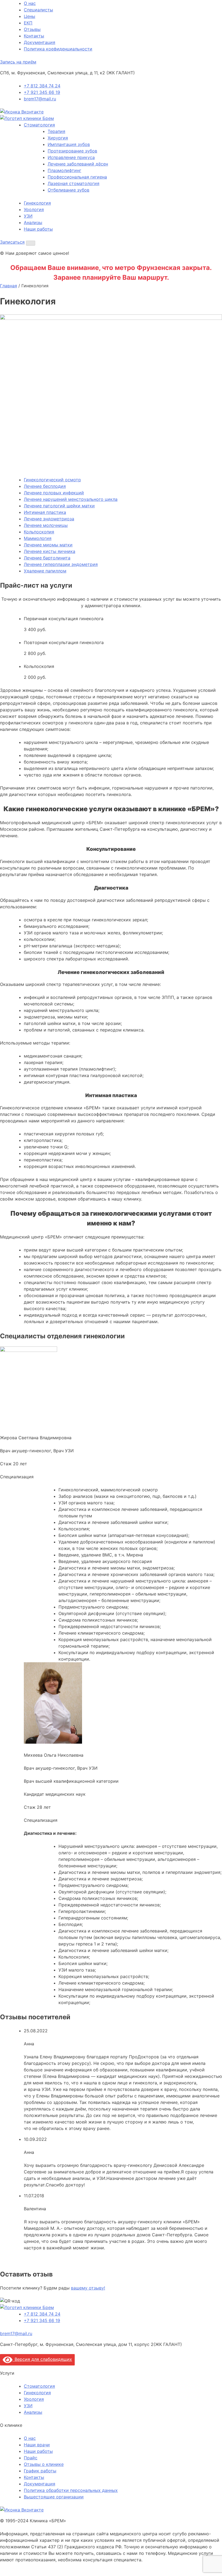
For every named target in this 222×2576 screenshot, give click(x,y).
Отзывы (32, 29)
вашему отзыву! (88, 2288)
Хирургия (58, 138)
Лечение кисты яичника (50, 551)
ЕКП (28, 23)
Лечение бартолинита (47, 558)
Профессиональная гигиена (77, 177)
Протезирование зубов (72, 151)
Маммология (38, 538)
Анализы (33, 222)
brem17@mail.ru (40, 99)
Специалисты (38, 10)
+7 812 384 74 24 (42, 86)
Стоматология (39, 125)
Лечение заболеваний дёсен (78, 164)
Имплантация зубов (69, 144)
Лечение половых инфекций (54, 493)
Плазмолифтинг (64, 170)
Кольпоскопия (39, 532)
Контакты (34, 36)
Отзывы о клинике (44, 2464)
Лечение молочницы (46, 525)
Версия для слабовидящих (42, 2359)
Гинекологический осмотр (52, 480)
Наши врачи (37, 2445)
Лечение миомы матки (48, 545)
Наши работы (38, 229)
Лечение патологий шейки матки (59, 506)
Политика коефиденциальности (58, 49)
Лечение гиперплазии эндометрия (61, 564)
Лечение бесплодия (45, 486)
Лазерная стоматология (74, 183)
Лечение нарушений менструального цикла (71, 499)
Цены (30, 16)
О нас (30, 3)
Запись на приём (18, 62)
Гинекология (37, 203)
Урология (34, 209)
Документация (40, 42)
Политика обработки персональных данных (71, 2490)
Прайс (31, 2458)
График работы (40, 2471)
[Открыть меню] (31, 243)
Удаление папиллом (45, 571)
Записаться (12, 242)
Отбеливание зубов (68, 190)
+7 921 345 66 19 (42, 92)
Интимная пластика (45, 512)
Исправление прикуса (71, 157)
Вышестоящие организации (54, 2497)
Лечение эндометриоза (49, 519)
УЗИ (28, 216)
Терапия (56, 131)
